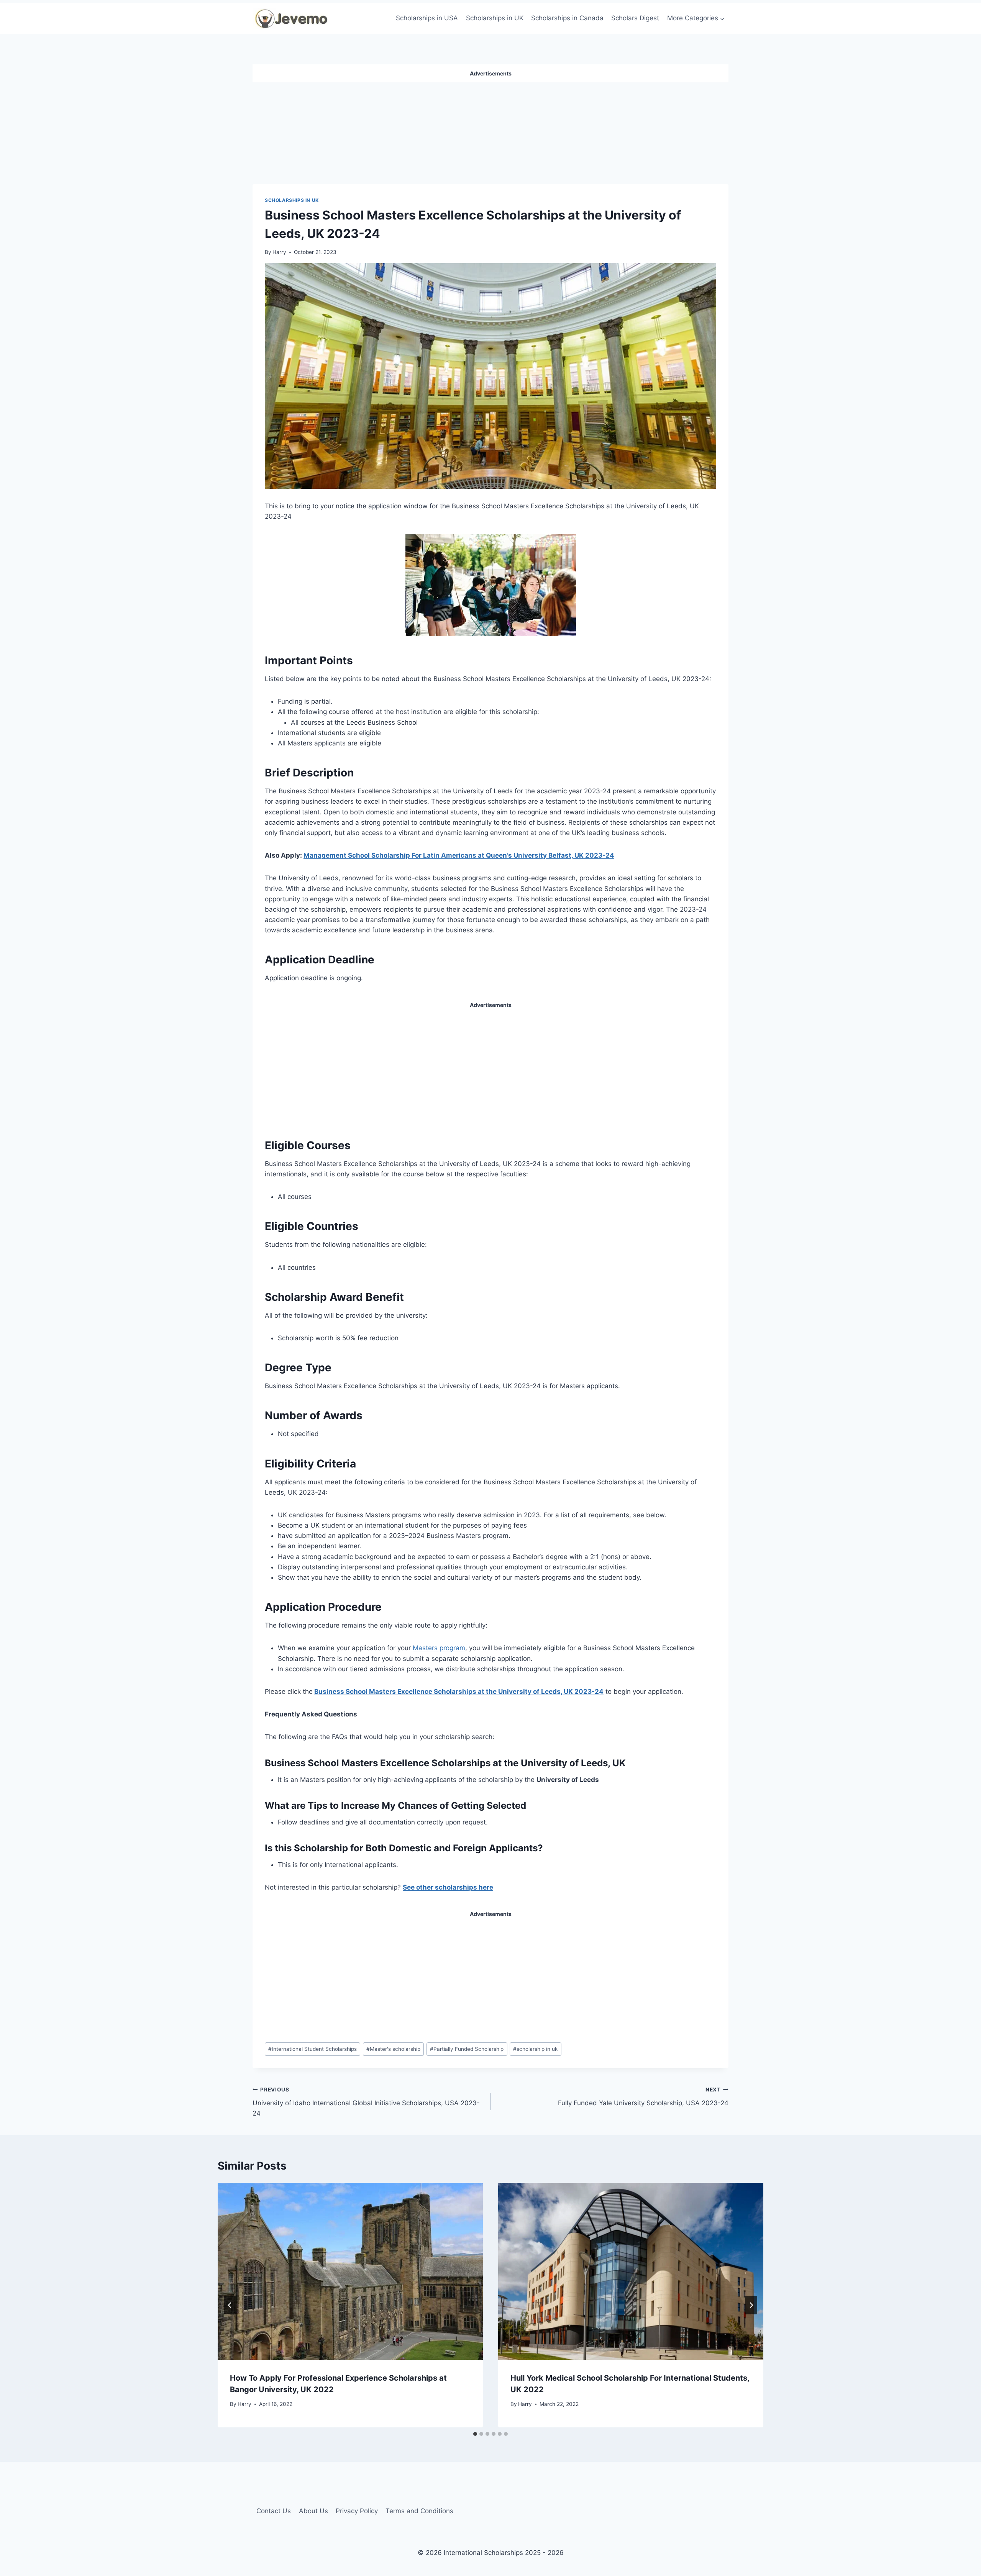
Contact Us (274, 2511)
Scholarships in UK (495, 18)
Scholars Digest (635, 18)
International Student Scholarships (313, 2049)
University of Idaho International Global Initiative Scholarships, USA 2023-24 (366, 2102)
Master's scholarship (393, 2049)
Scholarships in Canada (567, 18)
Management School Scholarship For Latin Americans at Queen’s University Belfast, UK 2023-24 (459, 855)
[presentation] (350, 2271)
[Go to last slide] (230, 2305)
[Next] (751, 2305)
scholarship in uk (535, 2049)
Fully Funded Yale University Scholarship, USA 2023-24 (643, 2097)
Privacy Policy (357, 2511)
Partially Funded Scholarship (467, 2049)
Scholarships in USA (427, 18)
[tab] (475, 2434)
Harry (279, 252)
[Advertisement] (490, 130)
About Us (313, 2511)
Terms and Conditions (419, 2511)
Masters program (439, 1648)
